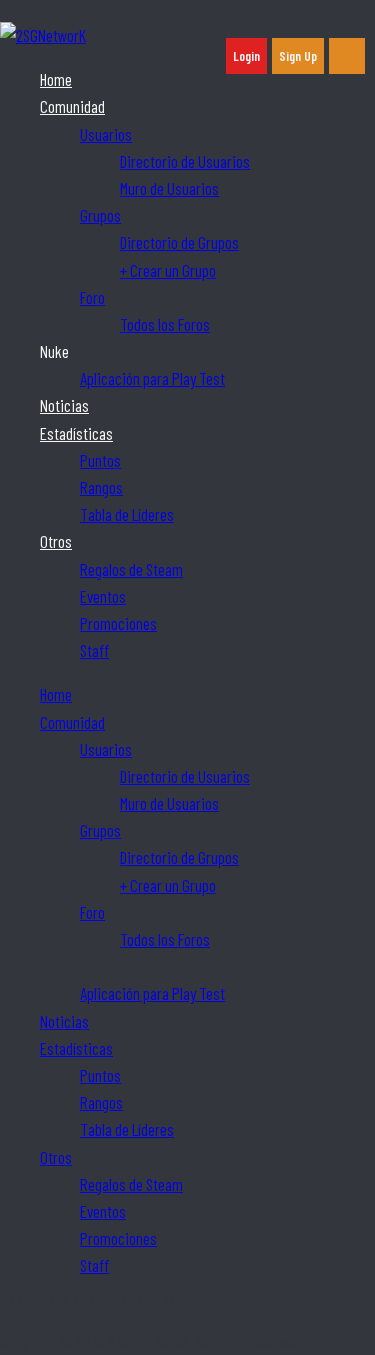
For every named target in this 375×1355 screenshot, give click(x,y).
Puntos (100, 460)
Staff (94, 650)
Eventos (103, 596)
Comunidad (72, 106)
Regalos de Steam (131, 569)
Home (56, 79)
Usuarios (106, 134)
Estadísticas (76, 433)
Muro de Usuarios (169, 188)
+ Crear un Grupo (168, 270)
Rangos (101, 487)
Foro (92, 297)
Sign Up (298, 56)
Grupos (100, 215)
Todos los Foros (165, 324)
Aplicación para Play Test (152, 378)
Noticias (64, 405)
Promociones (118, 623)
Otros (56, 541)
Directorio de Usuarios (185, 161)
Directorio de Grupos (179, 242)
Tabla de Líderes (127, 514)
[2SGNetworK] (43, 35)
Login (246, 56)
